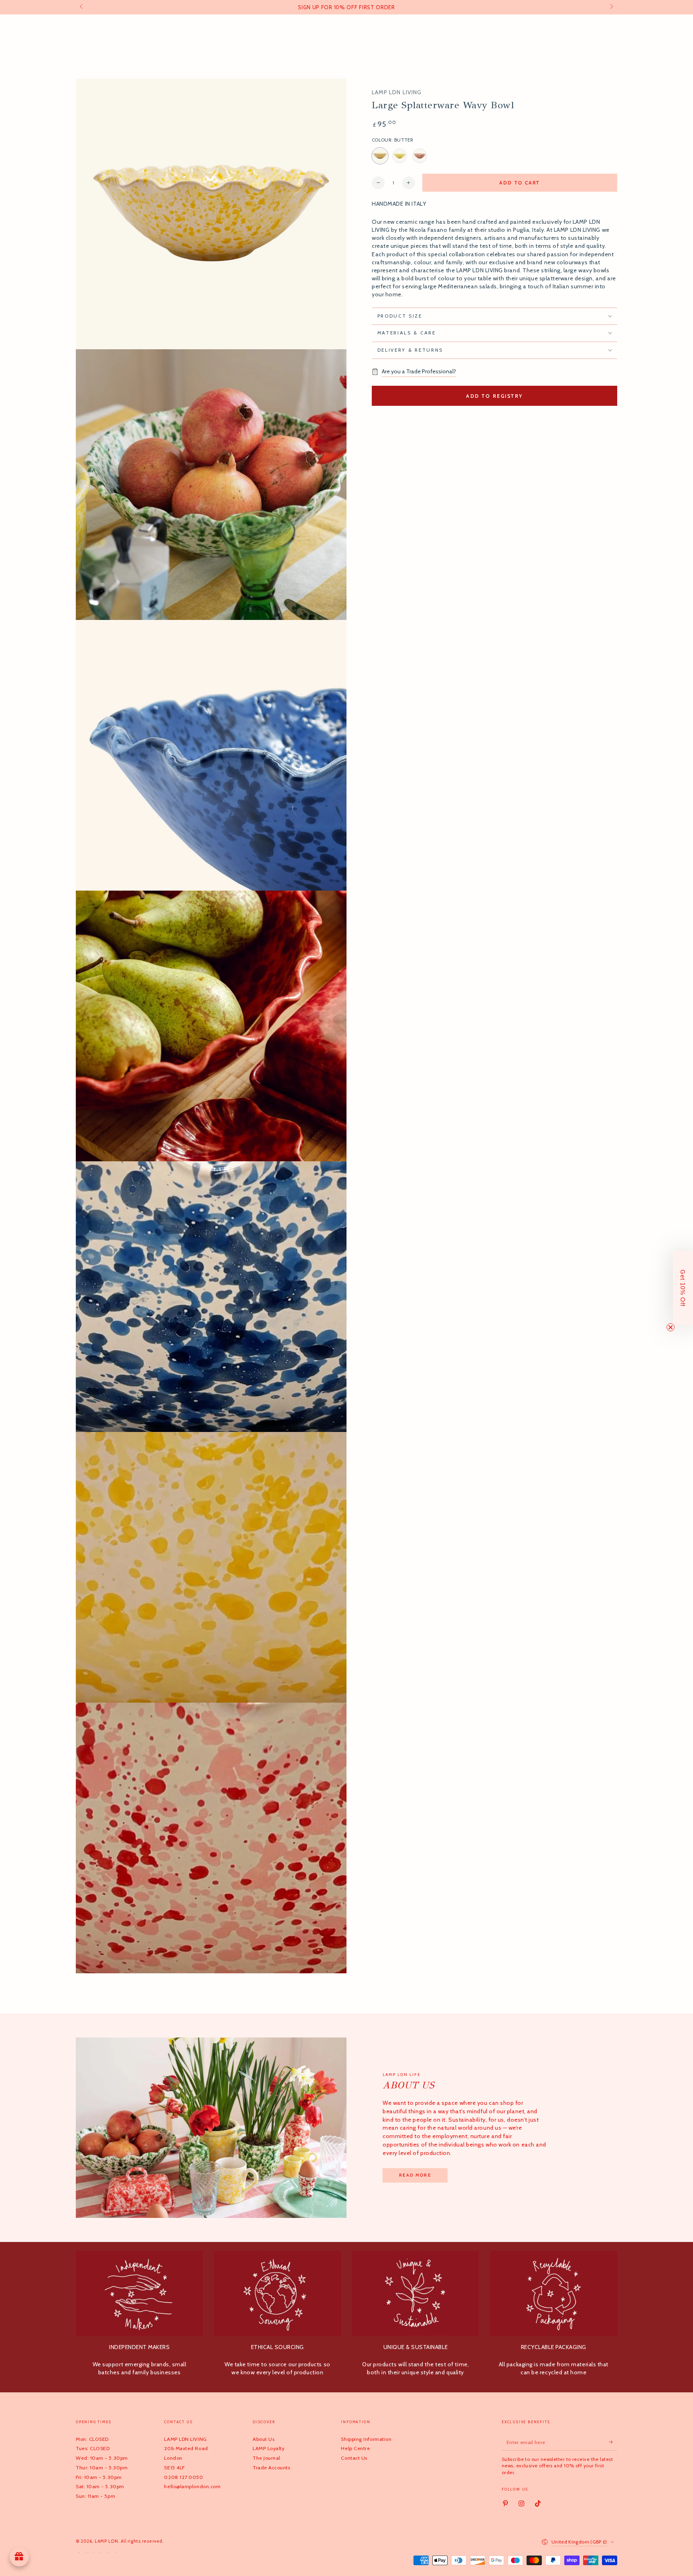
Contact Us (354, 2458)
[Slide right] (611, 7)
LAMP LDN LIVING (397, 93)
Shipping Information (366, 2439)
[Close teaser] (671, 1327)
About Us (263, 2439)
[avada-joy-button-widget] (19, 2557)
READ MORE (415, 2175)
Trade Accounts (272, 2468)
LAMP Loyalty (268, 2448)
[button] (683, 1288)
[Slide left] (82, 7)
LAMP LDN (106, 2541)
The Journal (266, 2458)
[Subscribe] (613, 2442)
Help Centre (355, 2448)
